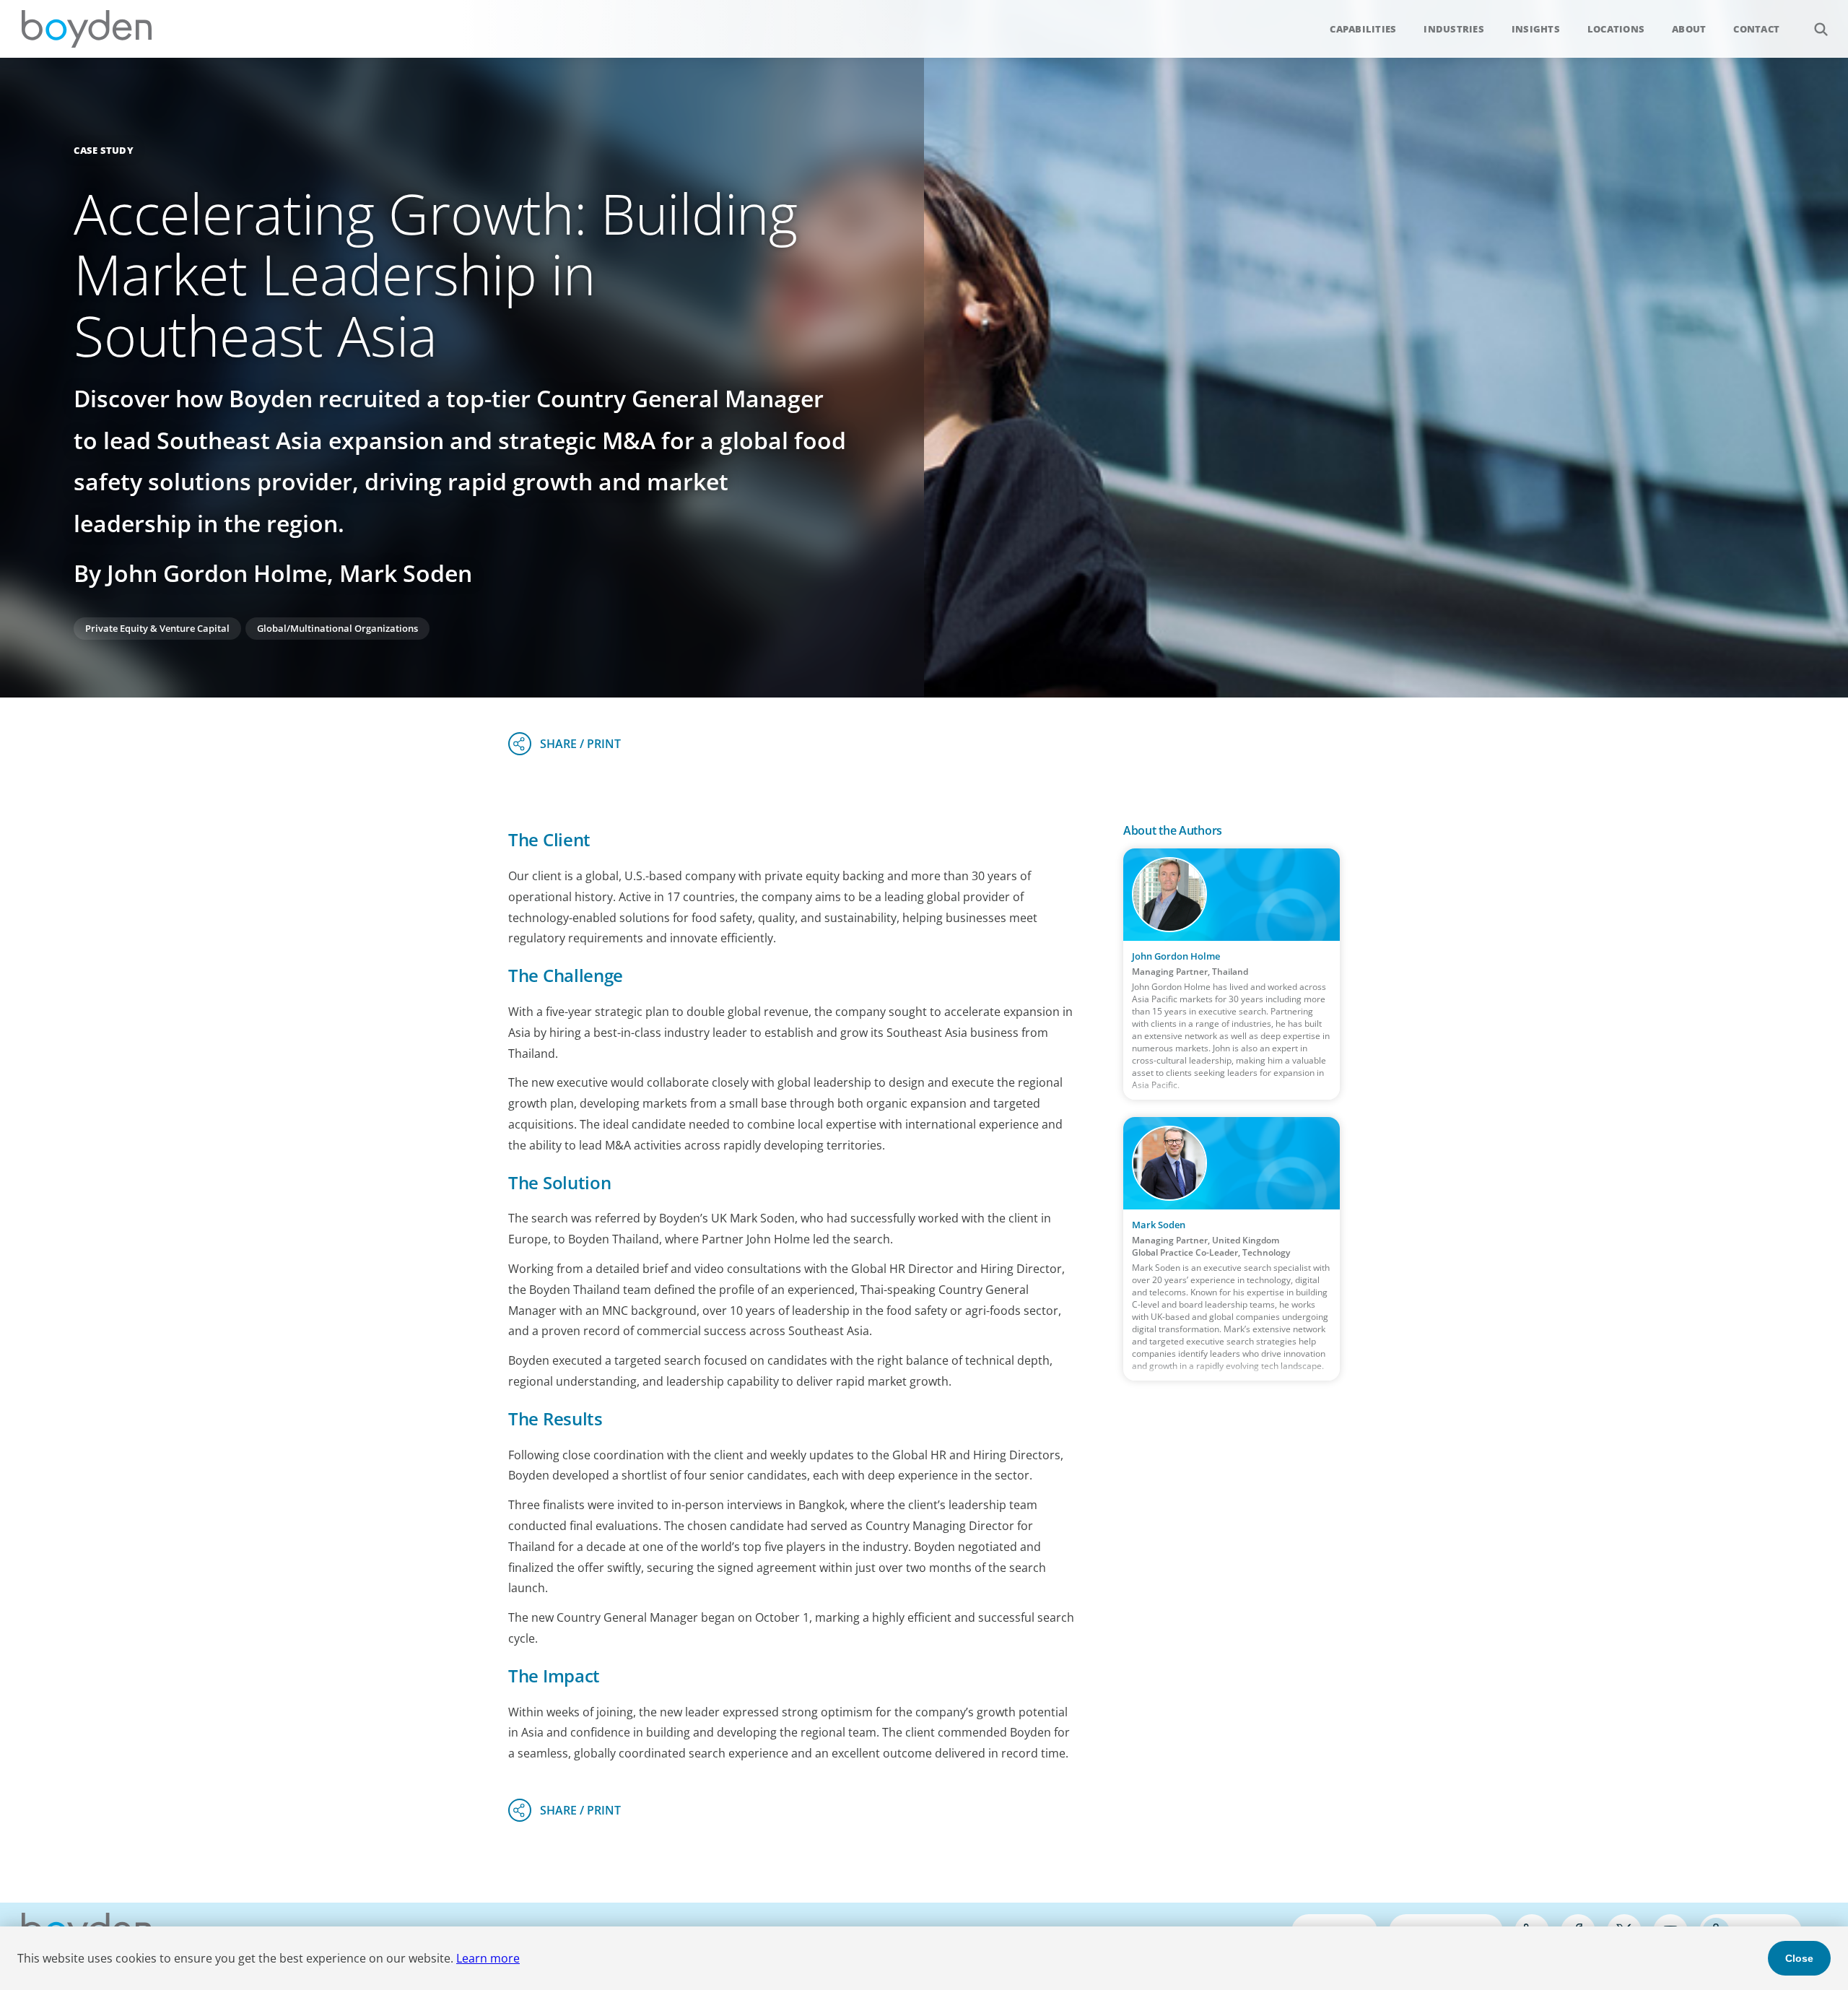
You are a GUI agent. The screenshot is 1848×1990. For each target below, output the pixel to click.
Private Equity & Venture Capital (157, 628)
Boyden (87, 29)
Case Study (104, 150)
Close (1799, 1958)
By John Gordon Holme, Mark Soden (273, 573)
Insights (1536, 29)
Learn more (488, 1958)
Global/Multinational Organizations (337, 628)
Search (1821, 29)
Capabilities (1363, 29)
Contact (1756, 29)
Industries (1454, 29)
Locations (1616, 29)
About (1689, 29)
